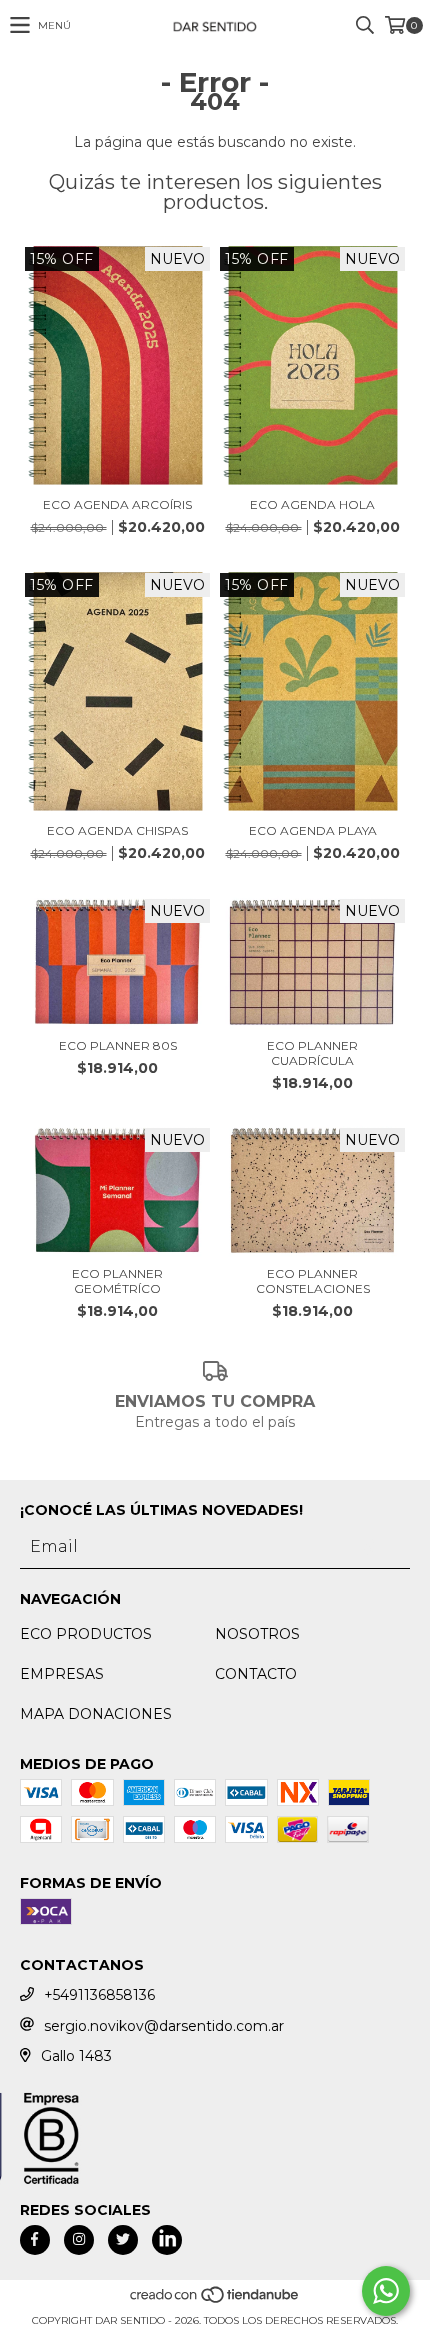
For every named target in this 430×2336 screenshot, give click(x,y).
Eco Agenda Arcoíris (117, 504)
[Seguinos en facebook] (35, 2240)
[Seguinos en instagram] (79, 2240)
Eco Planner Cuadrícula (312, 1053)
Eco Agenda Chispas (117, 830)
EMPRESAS (62, 1674)
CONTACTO (256, 1674)
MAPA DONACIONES (96, 1714)
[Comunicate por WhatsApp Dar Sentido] (386, 2291)
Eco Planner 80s (118, 1045)
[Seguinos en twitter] (123, 2240)
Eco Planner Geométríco (117, 1281)
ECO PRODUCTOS (86, 1634)
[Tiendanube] (215, 2300)
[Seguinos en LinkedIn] (167, 2240)
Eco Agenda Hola (312, 504)
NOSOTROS (257, 1634)
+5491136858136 (99, 1995)
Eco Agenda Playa (313, 830)
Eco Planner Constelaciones (313, 1281)
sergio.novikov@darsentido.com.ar (164, 2026)
